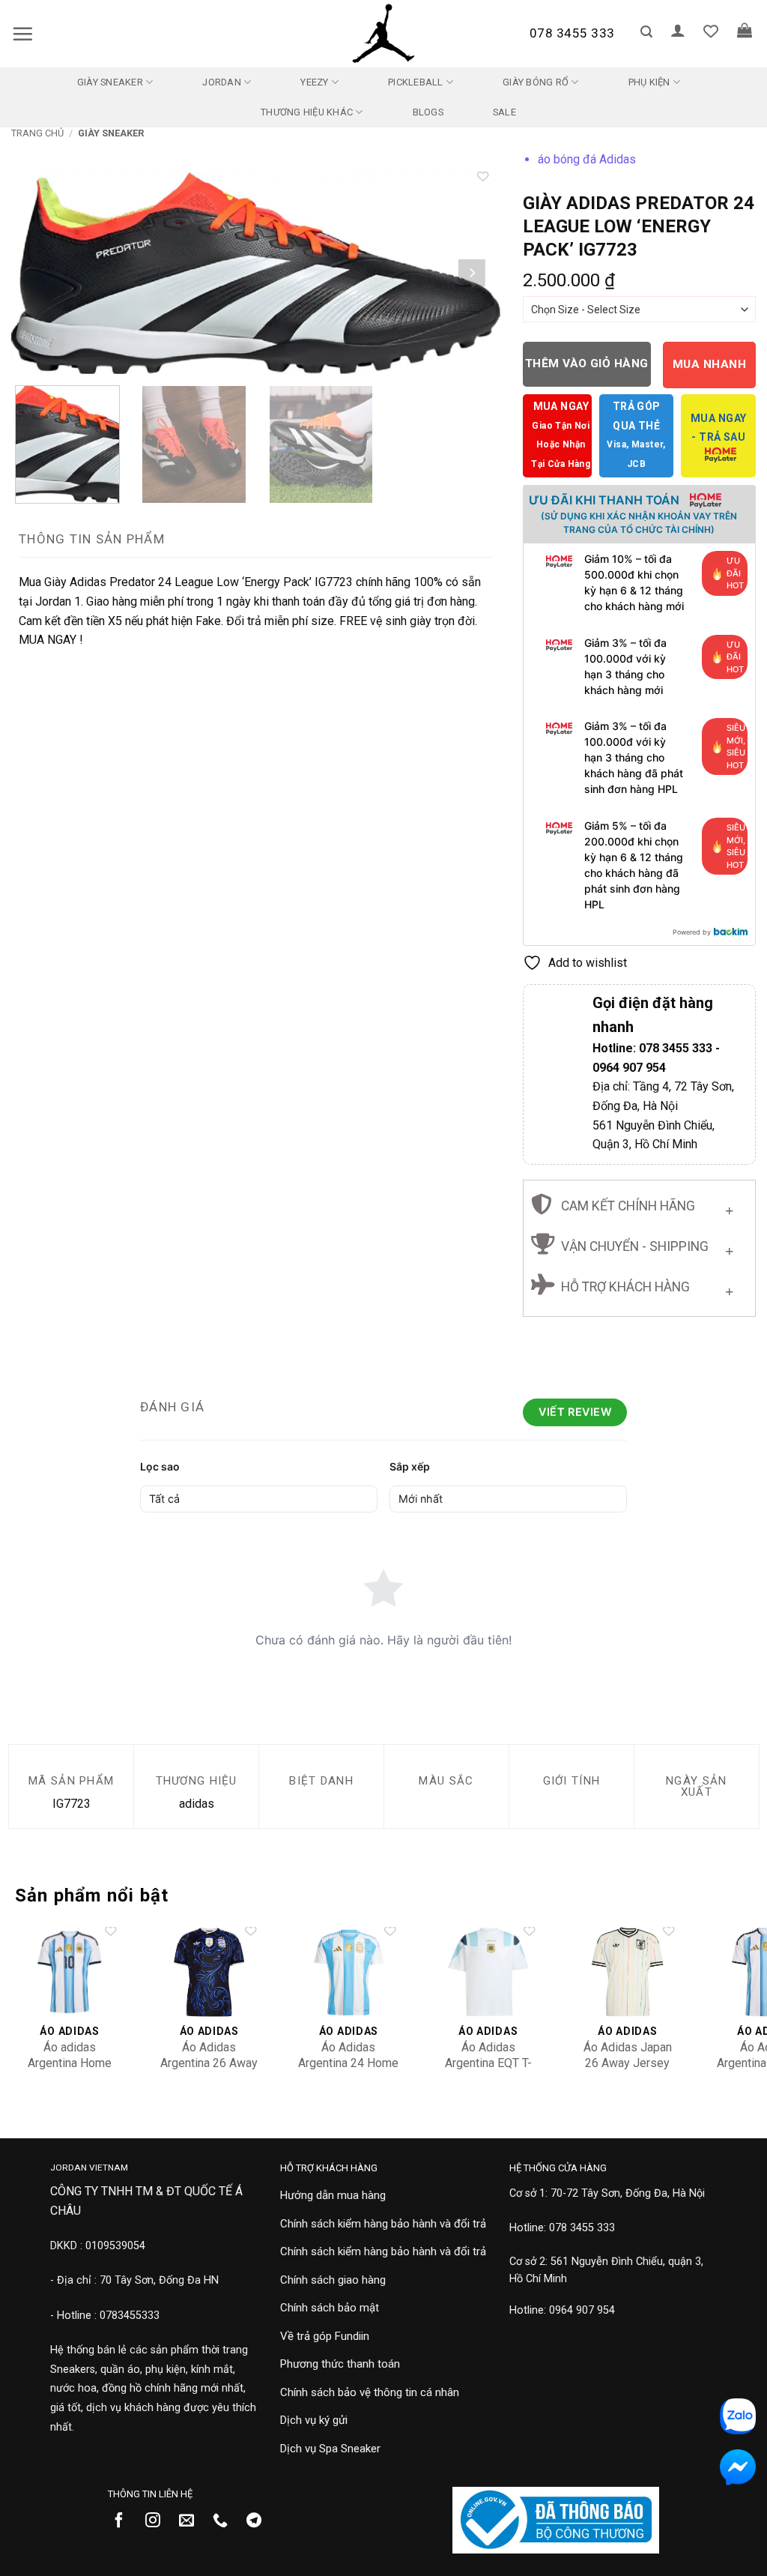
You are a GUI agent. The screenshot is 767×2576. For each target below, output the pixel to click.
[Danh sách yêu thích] (711, 31)
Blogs (428, 112)
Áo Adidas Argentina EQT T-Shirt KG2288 (488, 2063)
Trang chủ (37, 133)
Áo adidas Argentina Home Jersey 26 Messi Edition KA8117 (70, 2070)
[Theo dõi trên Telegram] (260, 2521)
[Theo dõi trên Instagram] (158, 2521)
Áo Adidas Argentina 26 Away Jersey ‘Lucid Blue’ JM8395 (209, 2070)
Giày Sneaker (110, 82)
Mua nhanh (709, 364)
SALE (504, 112)
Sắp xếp (410, 1466)
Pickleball (416, 82)
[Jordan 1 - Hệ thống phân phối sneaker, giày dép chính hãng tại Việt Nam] (383, 34)
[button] (22, 34)
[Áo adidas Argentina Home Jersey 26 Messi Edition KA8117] (70, 1972)
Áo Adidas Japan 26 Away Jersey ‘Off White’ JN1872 (628, 2063)
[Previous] (40, 274)
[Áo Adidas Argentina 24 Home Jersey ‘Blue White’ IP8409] (349, 1972)
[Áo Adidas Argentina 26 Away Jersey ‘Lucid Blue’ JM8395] (209, 1972)
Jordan (222, 82)
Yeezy (314, 82)
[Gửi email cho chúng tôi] (192, 2521)
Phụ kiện (649, 82)
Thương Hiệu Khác (307, 112)
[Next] (471, 274)
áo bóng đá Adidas (587, 159)
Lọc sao (160, 1466)
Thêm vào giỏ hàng (587, 364)
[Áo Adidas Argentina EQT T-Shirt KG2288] (488, 1972)
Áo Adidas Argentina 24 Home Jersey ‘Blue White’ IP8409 (348, 2070)
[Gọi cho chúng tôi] (226, 2521)
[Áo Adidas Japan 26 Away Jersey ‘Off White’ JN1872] (627, 1972)
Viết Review (575, 1412)
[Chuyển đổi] (729, 1208)
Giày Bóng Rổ (536, 82)
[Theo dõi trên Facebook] (125, 2521)
